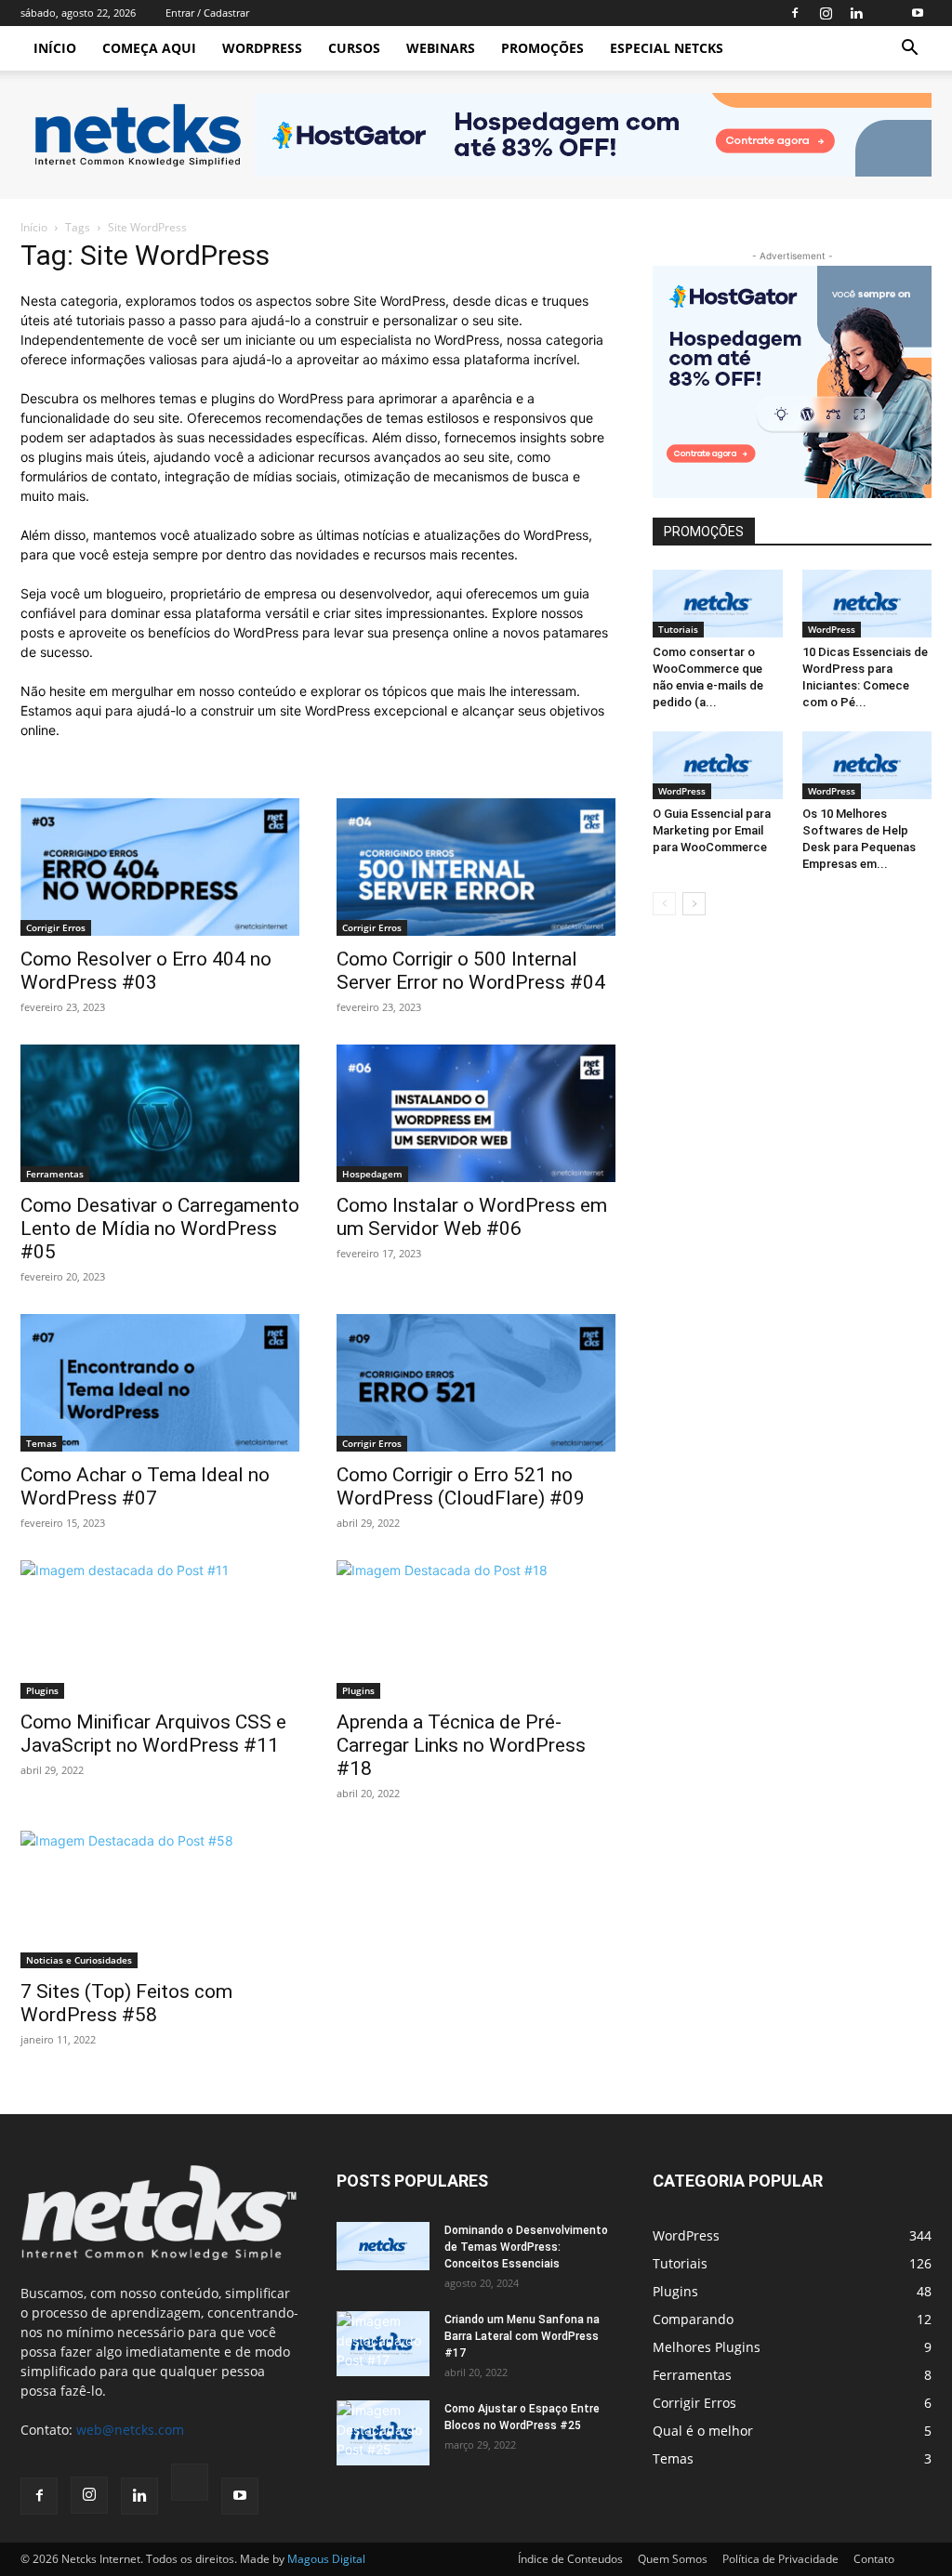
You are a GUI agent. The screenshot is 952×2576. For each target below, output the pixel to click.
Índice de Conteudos (570, 2559)
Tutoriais (678, 629)
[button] (909, 50)
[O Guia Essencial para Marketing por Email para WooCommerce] (718, 765)
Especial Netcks (667, 48)
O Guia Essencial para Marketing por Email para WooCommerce (712, 830)
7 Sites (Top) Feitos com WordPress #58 (126, 2003)
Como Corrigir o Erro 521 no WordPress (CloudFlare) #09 (461, 1486)
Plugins (42, 1690)
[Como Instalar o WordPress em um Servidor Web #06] (476, 1113)
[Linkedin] (856, 13)
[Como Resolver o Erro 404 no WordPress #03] (160, 867)
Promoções (542, 48)
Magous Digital (326, 2559)
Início (55, 48)
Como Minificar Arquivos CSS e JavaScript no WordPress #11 (153, 1734)
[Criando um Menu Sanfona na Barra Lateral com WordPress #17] (383, 2344)
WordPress (262, 48)
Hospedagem (372, 1174)
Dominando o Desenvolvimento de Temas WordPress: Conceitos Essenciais (526, 2247)
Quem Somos (673, 2559)
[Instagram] (826, 13)
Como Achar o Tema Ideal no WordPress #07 (145, 1486)
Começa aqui (149, 48)
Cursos (354, 48)
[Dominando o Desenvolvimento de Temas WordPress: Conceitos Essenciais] (383, 2246)
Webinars (441, 48)
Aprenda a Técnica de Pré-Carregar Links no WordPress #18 (461, 1745)
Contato (874, 2559)
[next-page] (694, 904)
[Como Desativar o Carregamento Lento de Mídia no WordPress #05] (160, 1113)
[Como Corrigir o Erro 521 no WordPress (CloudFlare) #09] (476, 1383)
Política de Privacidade (780, 2559)
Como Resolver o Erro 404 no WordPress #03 (146, 971)
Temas (41, 1443)
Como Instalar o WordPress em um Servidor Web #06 (472, 1217)
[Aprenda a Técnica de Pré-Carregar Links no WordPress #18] (476, 1629)
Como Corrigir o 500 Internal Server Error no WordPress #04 (471, 971)
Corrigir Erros (56, 927)
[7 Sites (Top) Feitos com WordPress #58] (160, 1899)
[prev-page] (664, 904)
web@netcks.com (130, 2430)
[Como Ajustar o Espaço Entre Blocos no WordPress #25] (383, 2433)
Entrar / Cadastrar (207, 13)
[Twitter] (887, 13)
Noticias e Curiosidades (79, 1960)
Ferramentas (55, 1174)
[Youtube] (918, 13)
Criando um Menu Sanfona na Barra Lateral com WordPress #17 (522, 2336)
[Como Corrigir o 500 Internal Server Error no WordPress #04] (476, 867)
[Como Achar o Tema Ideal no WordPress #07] (160, 1383)
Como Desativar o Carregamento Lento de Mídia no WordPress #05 (160, 1229)
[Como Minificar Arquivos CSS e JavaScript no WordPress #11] (160, 1629)
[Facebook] (795, 13)
